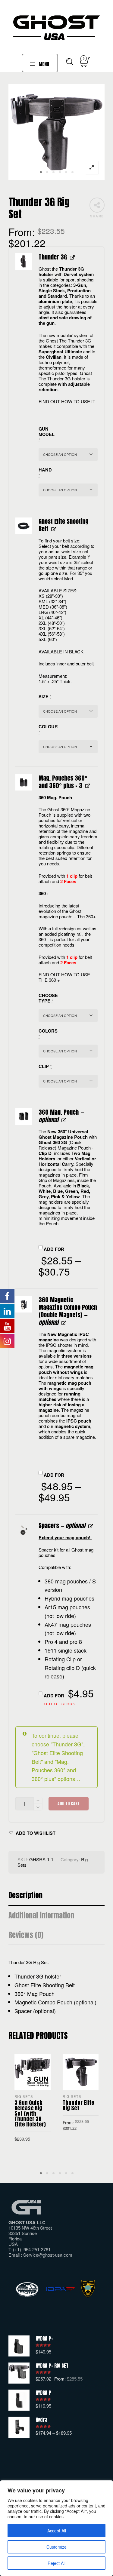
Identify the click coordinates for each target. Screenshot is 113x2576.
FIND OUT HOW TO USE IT (67, 401)
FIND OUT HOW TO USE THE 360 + (64, 977)
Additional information (41, 1916)
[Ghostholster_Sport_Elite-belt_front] (24, 526)
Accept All (57, 2531)
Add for (60, 1263)
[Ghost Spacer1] (24, 1530)
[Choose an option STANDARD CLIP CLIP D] (68, 1081)
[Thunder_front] (24, 261)
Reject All (56, 2563)
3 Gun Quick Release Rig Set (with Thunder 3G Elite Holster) (30, 2113)
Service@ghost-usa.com (48, 2255)
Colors (46, 1034)
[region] (56, 2528)
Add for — (66, 1697)
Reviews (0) (26, 1935)
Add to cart (69, 1804)
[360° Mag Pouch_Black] (24, 1117)
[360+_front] (24, 783)
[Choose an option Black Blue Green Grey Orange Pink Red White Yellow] (68, 1051)
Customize (56, 2547)
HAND (45, 473)
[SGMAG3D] (24, 1304)
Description (25, 1895)
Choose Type (46, 998)
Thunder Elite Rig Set (78, 2105)
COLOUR (46, 729)
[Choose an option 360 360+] (68, 1016)
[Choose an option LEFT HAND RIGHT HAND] (68, 490)
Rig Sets (24, 2096)
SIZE (45, 697)
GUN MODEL (46, 434)
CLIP (45, 1066)
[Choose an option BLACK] (68, 747)
